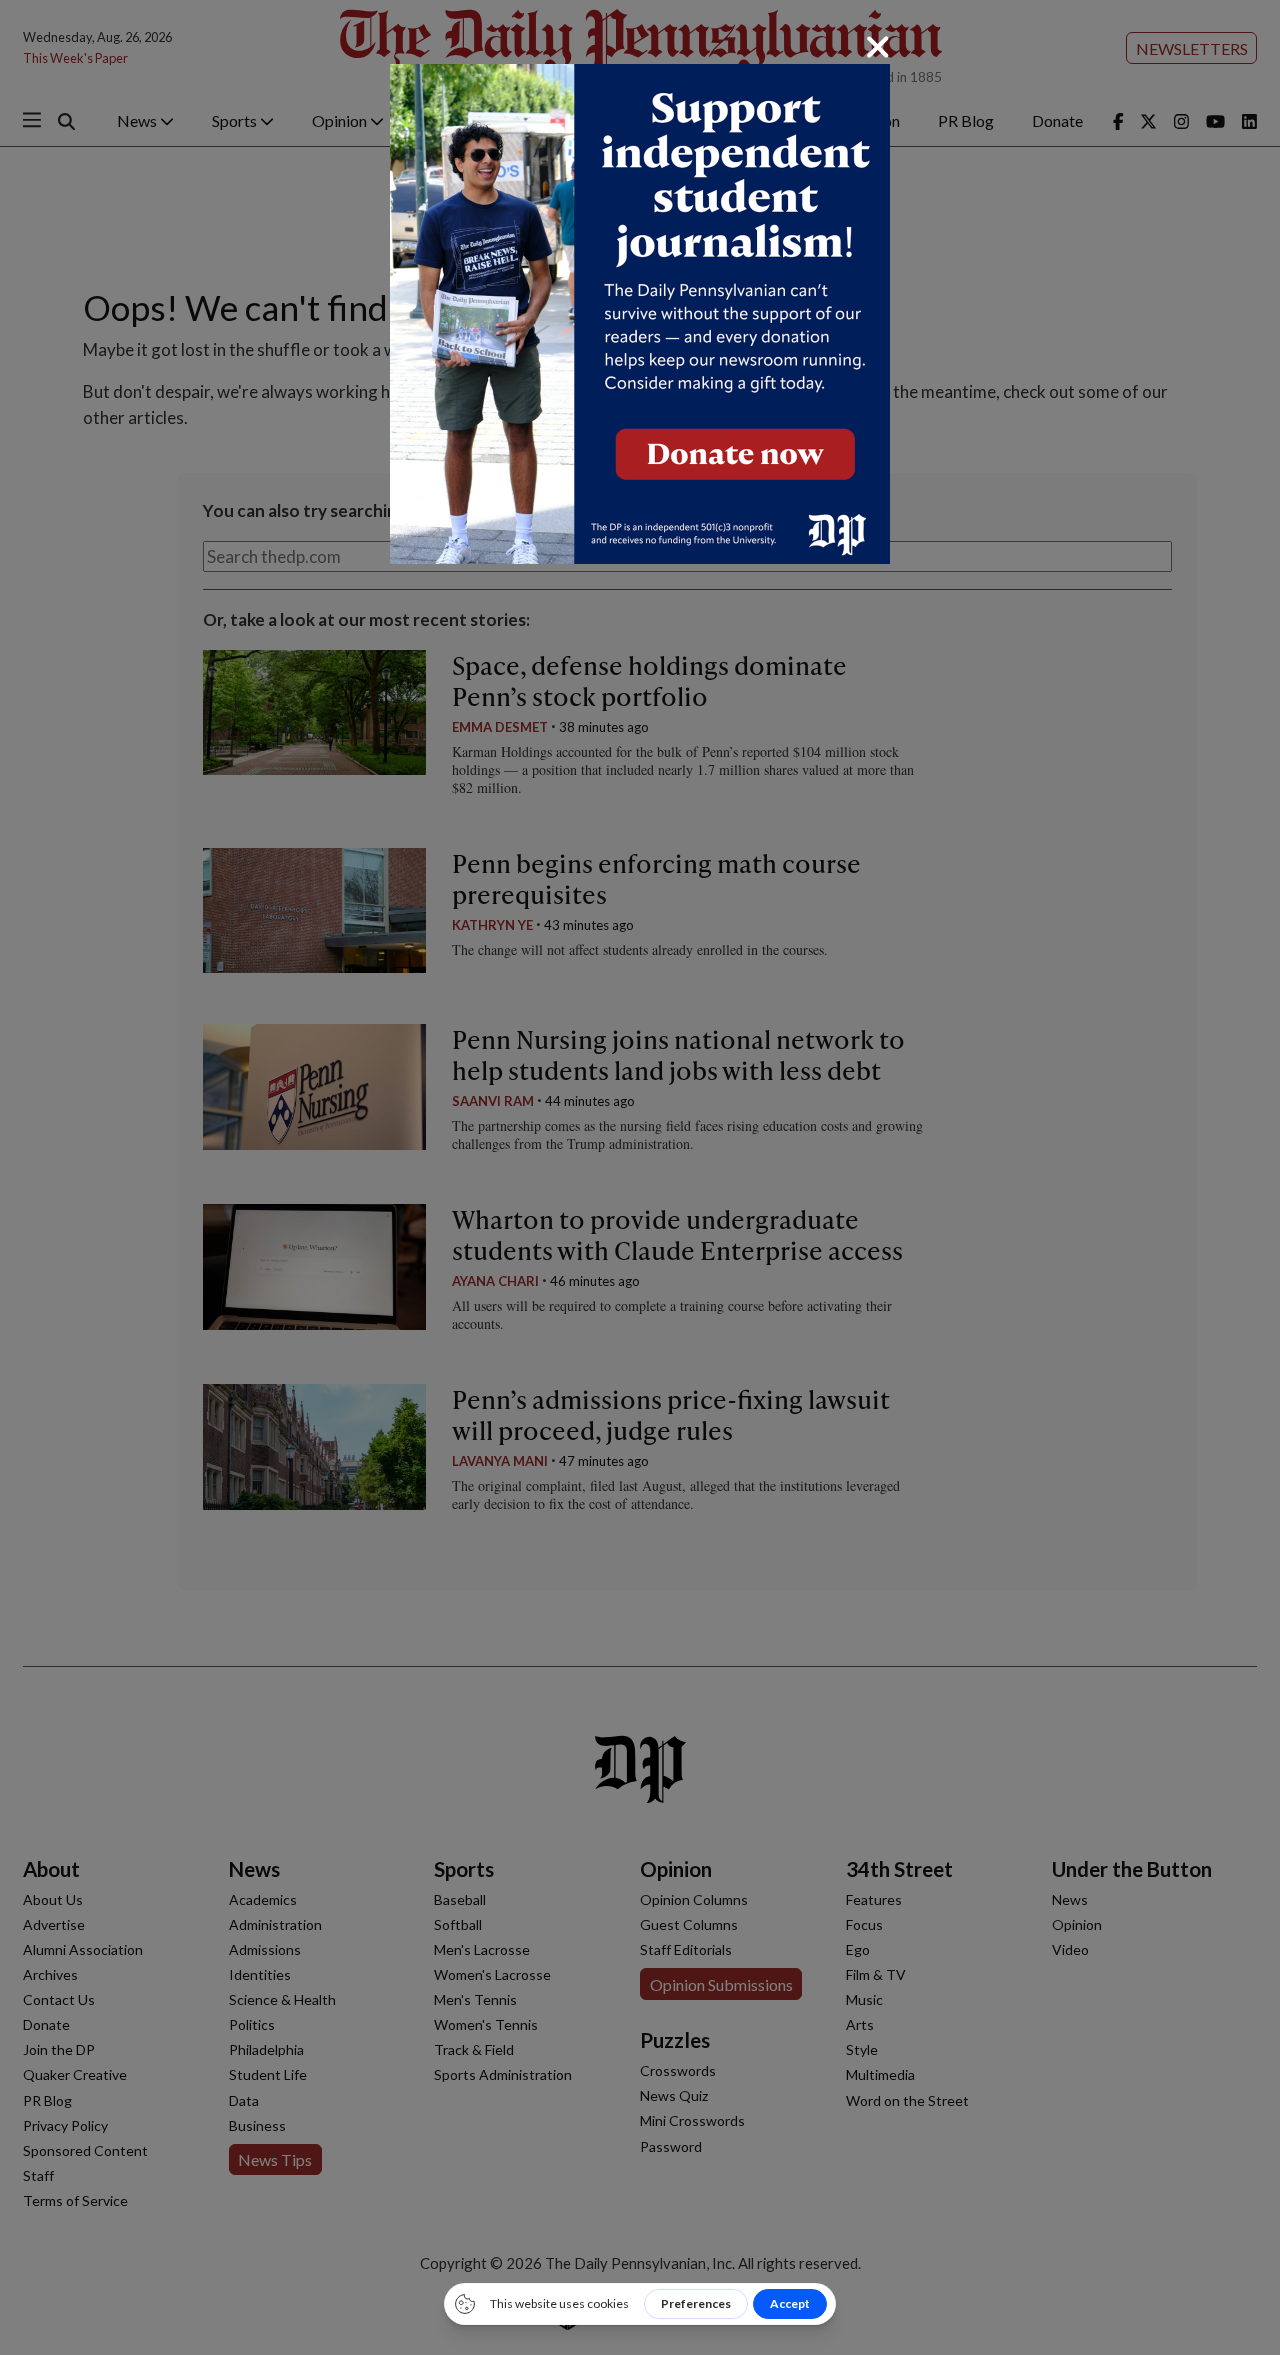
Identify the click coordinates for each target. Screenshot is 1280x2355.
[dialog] (640, 1177)
